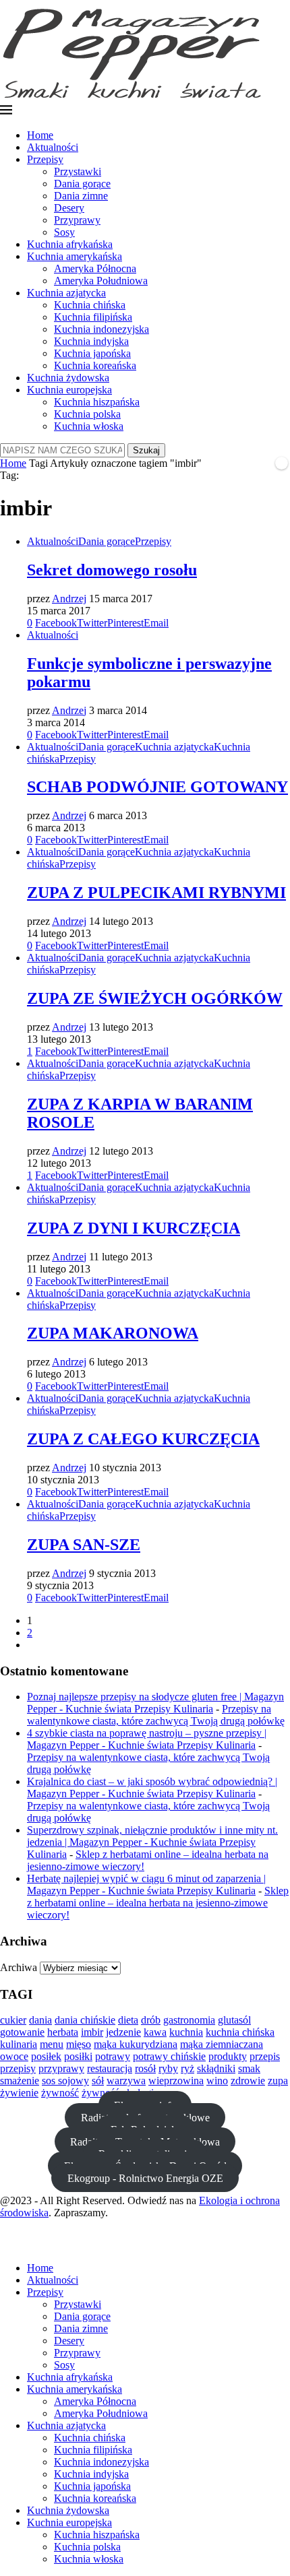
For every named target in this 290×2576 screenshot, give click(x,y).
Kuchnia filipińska (93, 317)
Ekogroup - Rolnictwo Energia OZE (145, 2178)
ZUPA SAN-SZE (84, 1545)
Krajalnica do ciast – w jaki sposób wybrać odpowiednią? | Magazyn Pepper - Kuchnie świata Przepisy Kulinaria (152, 1788)
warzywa (126, 2081)
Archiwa (19, 1967)
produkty (228, 2056)
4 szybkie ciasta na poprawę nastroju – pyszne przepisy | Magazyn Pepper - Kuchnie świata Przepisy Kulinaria (147, 1739)
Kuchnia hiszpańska (97, 402)
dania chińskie (85, 2020)
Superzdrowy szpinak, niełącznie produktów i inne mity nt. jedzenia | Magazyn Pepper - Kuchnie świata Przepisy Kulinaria (152, 1842)
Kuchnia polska (87, 414)
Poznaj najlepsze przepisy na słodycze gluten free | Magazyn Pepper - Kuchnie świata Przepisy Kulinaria (155, 1703)
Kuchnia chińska (90, 305)
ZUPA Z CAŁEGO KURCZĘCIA (143, 1439)
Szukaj (146, 450)
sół (98, 2081)
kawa (155, 2032)
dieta (128, 2020)
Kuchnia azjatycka (66, 293)
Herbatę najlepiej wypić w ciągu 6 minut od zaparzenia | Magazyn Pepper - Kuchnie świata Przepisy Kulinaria (146, 1885)
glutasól (234, 2020)
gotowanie (22, 2032)
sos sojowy (65, 2081)
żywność (60, 2093)
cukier (13, 2020)
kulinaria (19, 2044)
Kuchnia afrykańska (70, 244)
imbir (92, 2032)
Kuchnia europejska (69, 390)
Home (40, 135)
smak (249, 2068)
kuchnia (186, 2032)
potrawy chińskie (169, 2056)
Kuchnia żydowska (68, 378)
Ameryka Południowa (101, 281)
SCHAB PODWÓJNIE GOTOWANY (157, 787)
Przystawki (78, 171)
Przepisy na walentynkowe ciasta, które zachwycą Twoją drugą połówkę (156, 1715)
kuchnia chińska (240, 2032)
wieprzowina (176, 2081)
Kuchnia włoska (89, 426)
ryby (168, 2068)
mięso (79, 2044)
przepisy (18, 2068)
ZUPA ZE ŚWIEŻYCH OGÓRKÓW (155, 998)
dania (40, 2020)
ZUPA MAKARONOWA (113, 1333)
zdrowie (248, 2081)
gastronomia (189, 2020)
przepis (265, 2056)
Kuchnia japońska (92, 353)
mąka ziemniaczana (222, 2044)
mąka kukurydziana (136, 2044)
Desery (69, 208)
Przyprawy (77, 220)
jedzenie (123, 2032)
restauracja (110, 2068)
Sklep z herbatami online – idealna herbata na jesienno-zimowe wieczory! (158, 1903)
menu (52, 2044)
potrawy (113, 2056)
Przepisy (45, 159)
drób (151, 2020)
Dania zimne (81, 196)
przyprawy (61, 2068)
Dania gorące (82, 184)
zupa (278, 2081)
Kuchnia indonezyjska (101, 329)
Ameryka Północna (95, 268)
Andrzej (69, 599)
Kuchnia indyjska (91, 341)
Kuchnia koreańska (95, 365)
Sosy (64, 232)
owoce (14, 2056)
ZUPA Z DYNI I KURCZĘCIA (134, 1228)
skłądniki (216, 2068)
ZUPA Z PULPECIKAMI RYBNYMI (156, 893)
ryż (187, 2068)
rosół (145, 2068)
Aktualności (53, 147)
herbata (63, 2032)
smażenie (20, 2081)
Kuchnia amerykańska (75, 256)
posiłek (46, 2056)
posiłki (78, 2056)
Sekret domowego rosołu (112, 570)
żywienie (19, 2093)
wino (217, 2081)
